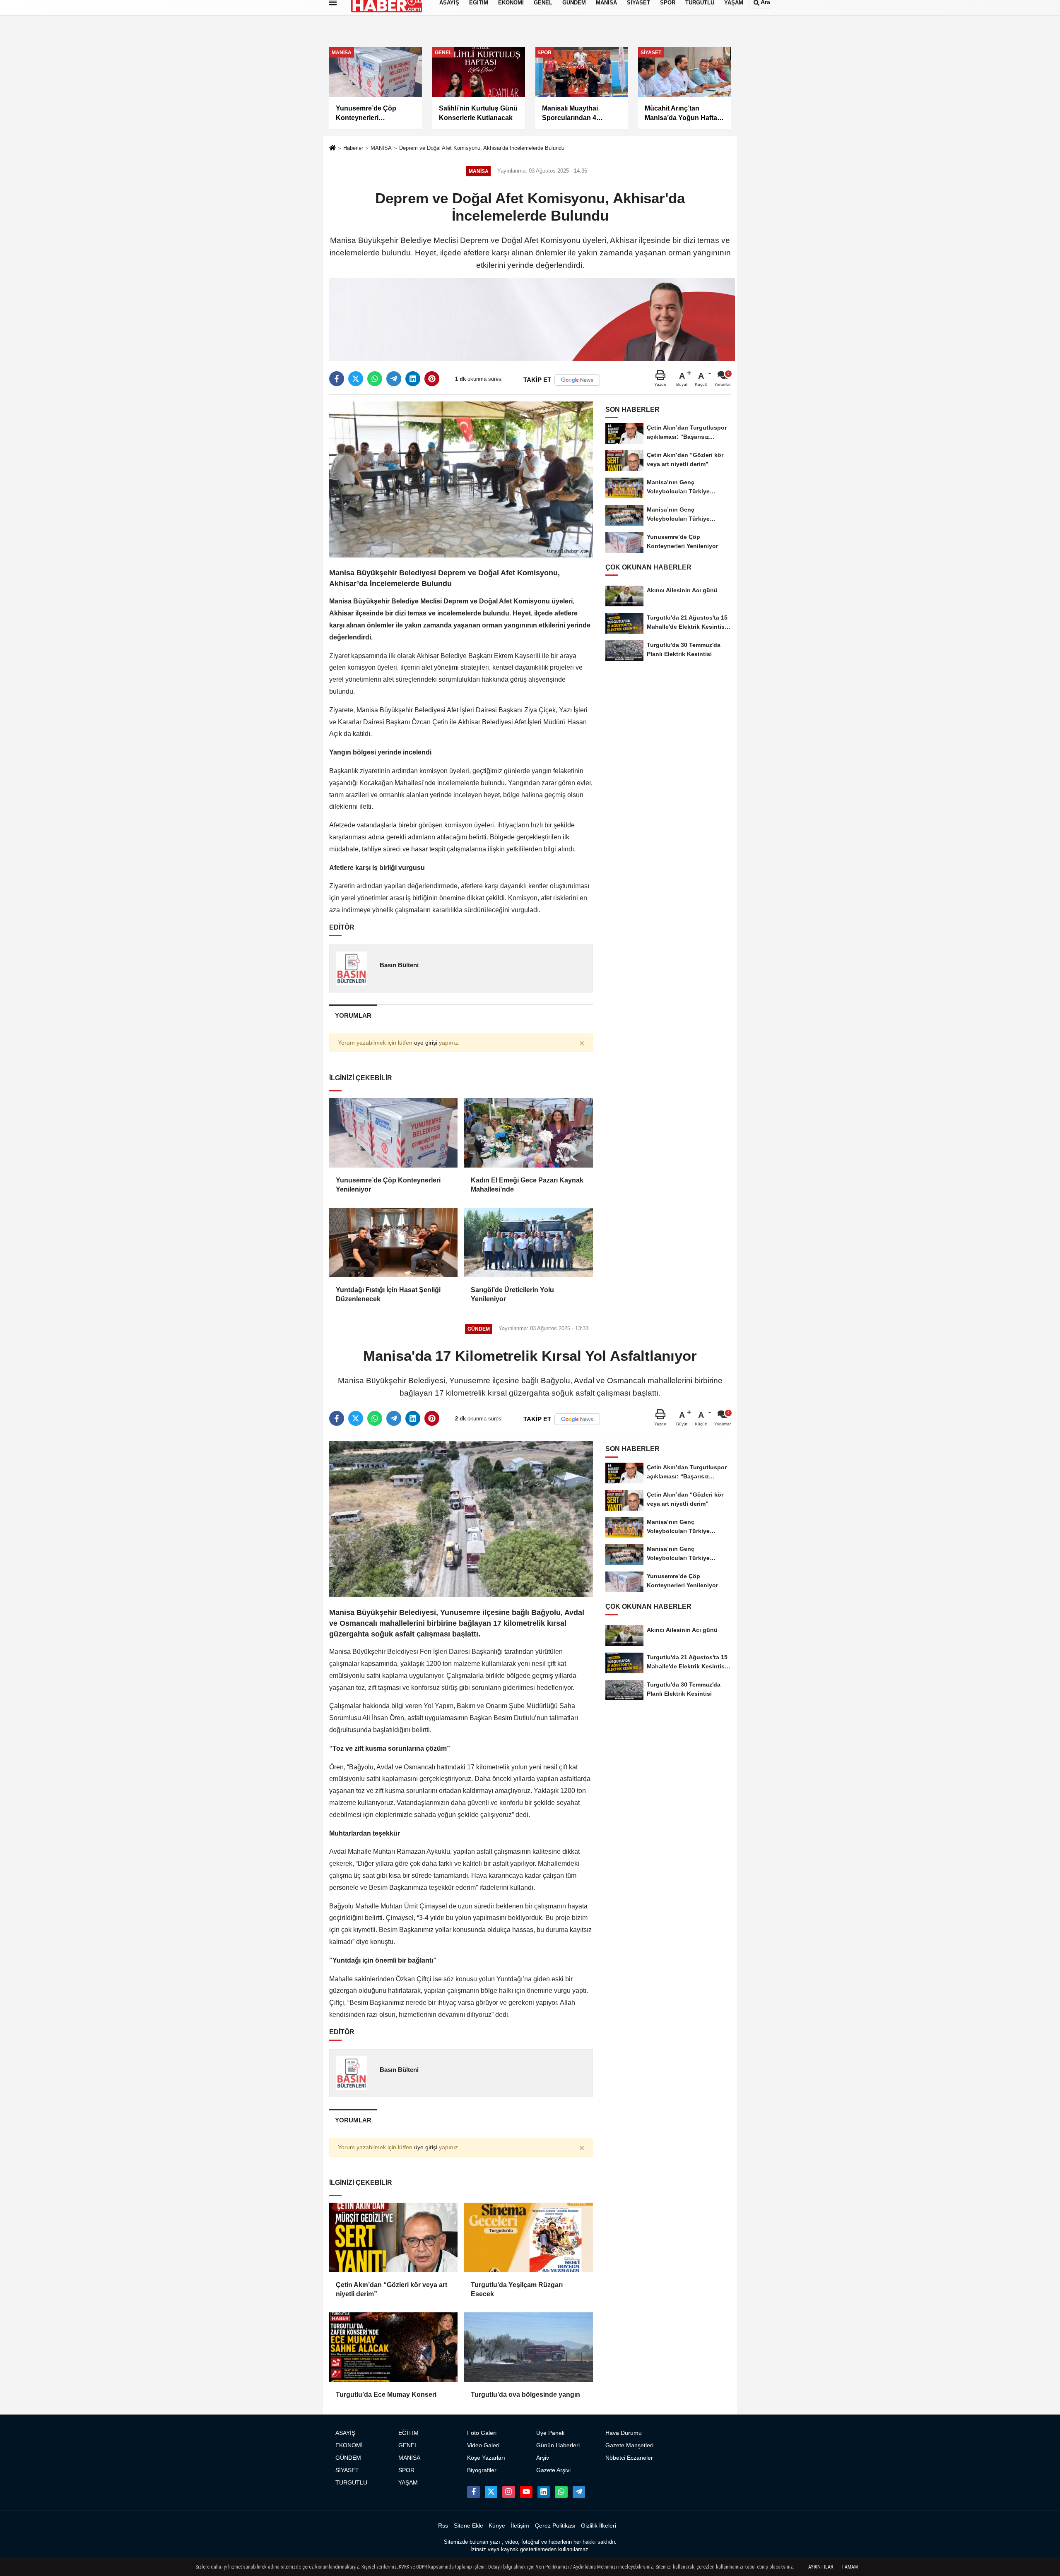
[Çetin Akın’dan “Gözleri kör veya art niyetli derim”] (393, 2237)
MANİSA (381, 148)
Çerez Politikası (555, 2526)
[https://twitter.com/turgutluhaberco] (491, 2492)
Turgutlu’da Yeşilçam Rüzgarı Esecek (517, 2289)
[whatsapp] (375, 379)
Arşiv (543, 2458)
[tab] (353, 1015)
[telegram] (394, 379)
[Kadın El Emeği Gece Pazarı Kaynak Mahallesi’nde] (528, 1133)
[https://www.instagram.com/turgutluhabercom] (508, 2492)
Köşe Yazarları (486, 2458)
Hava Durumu (624, 2433)
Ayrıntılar (821, 2567)
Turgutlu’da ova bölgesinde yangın (525, 2395)
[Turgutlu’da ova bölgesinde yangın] (528, 2347)
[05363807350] (561, 2492)
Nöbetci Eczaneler (629, 2458)
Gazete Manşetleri (629, 2445)
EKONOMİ (349, 2445)
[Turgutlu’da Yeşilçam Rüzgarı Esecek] (528, 2237)
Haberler (353, 148)
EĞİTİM (408, 2433)
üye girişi (426, 1043)
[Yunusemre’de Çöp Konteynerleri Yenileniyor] (393, 1133)
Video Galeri (483, 2445)
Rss (443, 2526)
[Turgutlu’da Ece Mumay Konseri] (393, 2347)
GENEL (408, 2445)
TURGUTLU (351, 2483)
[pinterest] (432, 379)
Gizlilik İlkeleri (599, 2526)
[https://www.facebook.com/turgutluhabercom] (473, 2492)
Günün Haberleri (558, 2445)
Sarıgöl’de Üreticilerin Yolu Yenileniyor (512, 1294)
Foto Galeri (482, 2433)
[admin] (579, 2492)
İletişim (520, 2526)
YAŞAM (408, 2483)
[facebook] (337, 379)
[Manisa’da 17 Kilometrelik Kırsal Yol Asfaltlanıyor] (461, 1518)
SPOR (406, 2470)
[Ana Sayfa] (332, 149)
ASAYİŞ (345, 2433)
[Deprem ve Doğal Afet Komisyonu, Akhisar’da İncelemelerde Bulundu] (461, 479)
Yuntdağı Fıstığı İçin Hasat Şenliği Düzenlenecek (388, 1294)
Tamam (850, 2567)
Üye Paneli (550, 2433)
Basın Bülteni (399, 965)
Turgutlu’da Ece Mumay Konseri (386, 2395)
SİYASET (347, 2470)
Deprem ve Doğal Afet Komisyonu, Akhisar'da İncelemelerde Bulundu (482, 148)
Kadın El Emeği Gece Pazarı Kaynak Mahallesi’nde (527, 1185)
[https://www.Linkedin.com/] (544, 2492)
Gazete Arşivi (553, 2470)
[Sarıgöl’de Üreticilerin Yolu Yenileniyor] (528, 1242)
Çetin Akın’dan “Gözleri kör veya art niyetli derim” (391, 2289)
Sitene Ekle (469, 2526)
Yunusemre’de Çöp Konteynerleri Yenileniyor (388, 1185)
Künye (497, 2526)
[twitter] (356, 379)
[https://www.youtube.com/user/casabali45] (526, 2492)
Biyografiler (482, 2470)
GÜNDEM (348, 2458)
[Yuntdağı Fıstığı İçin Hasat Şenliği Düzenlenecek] (393, 1242)
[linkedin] (413, 379)
